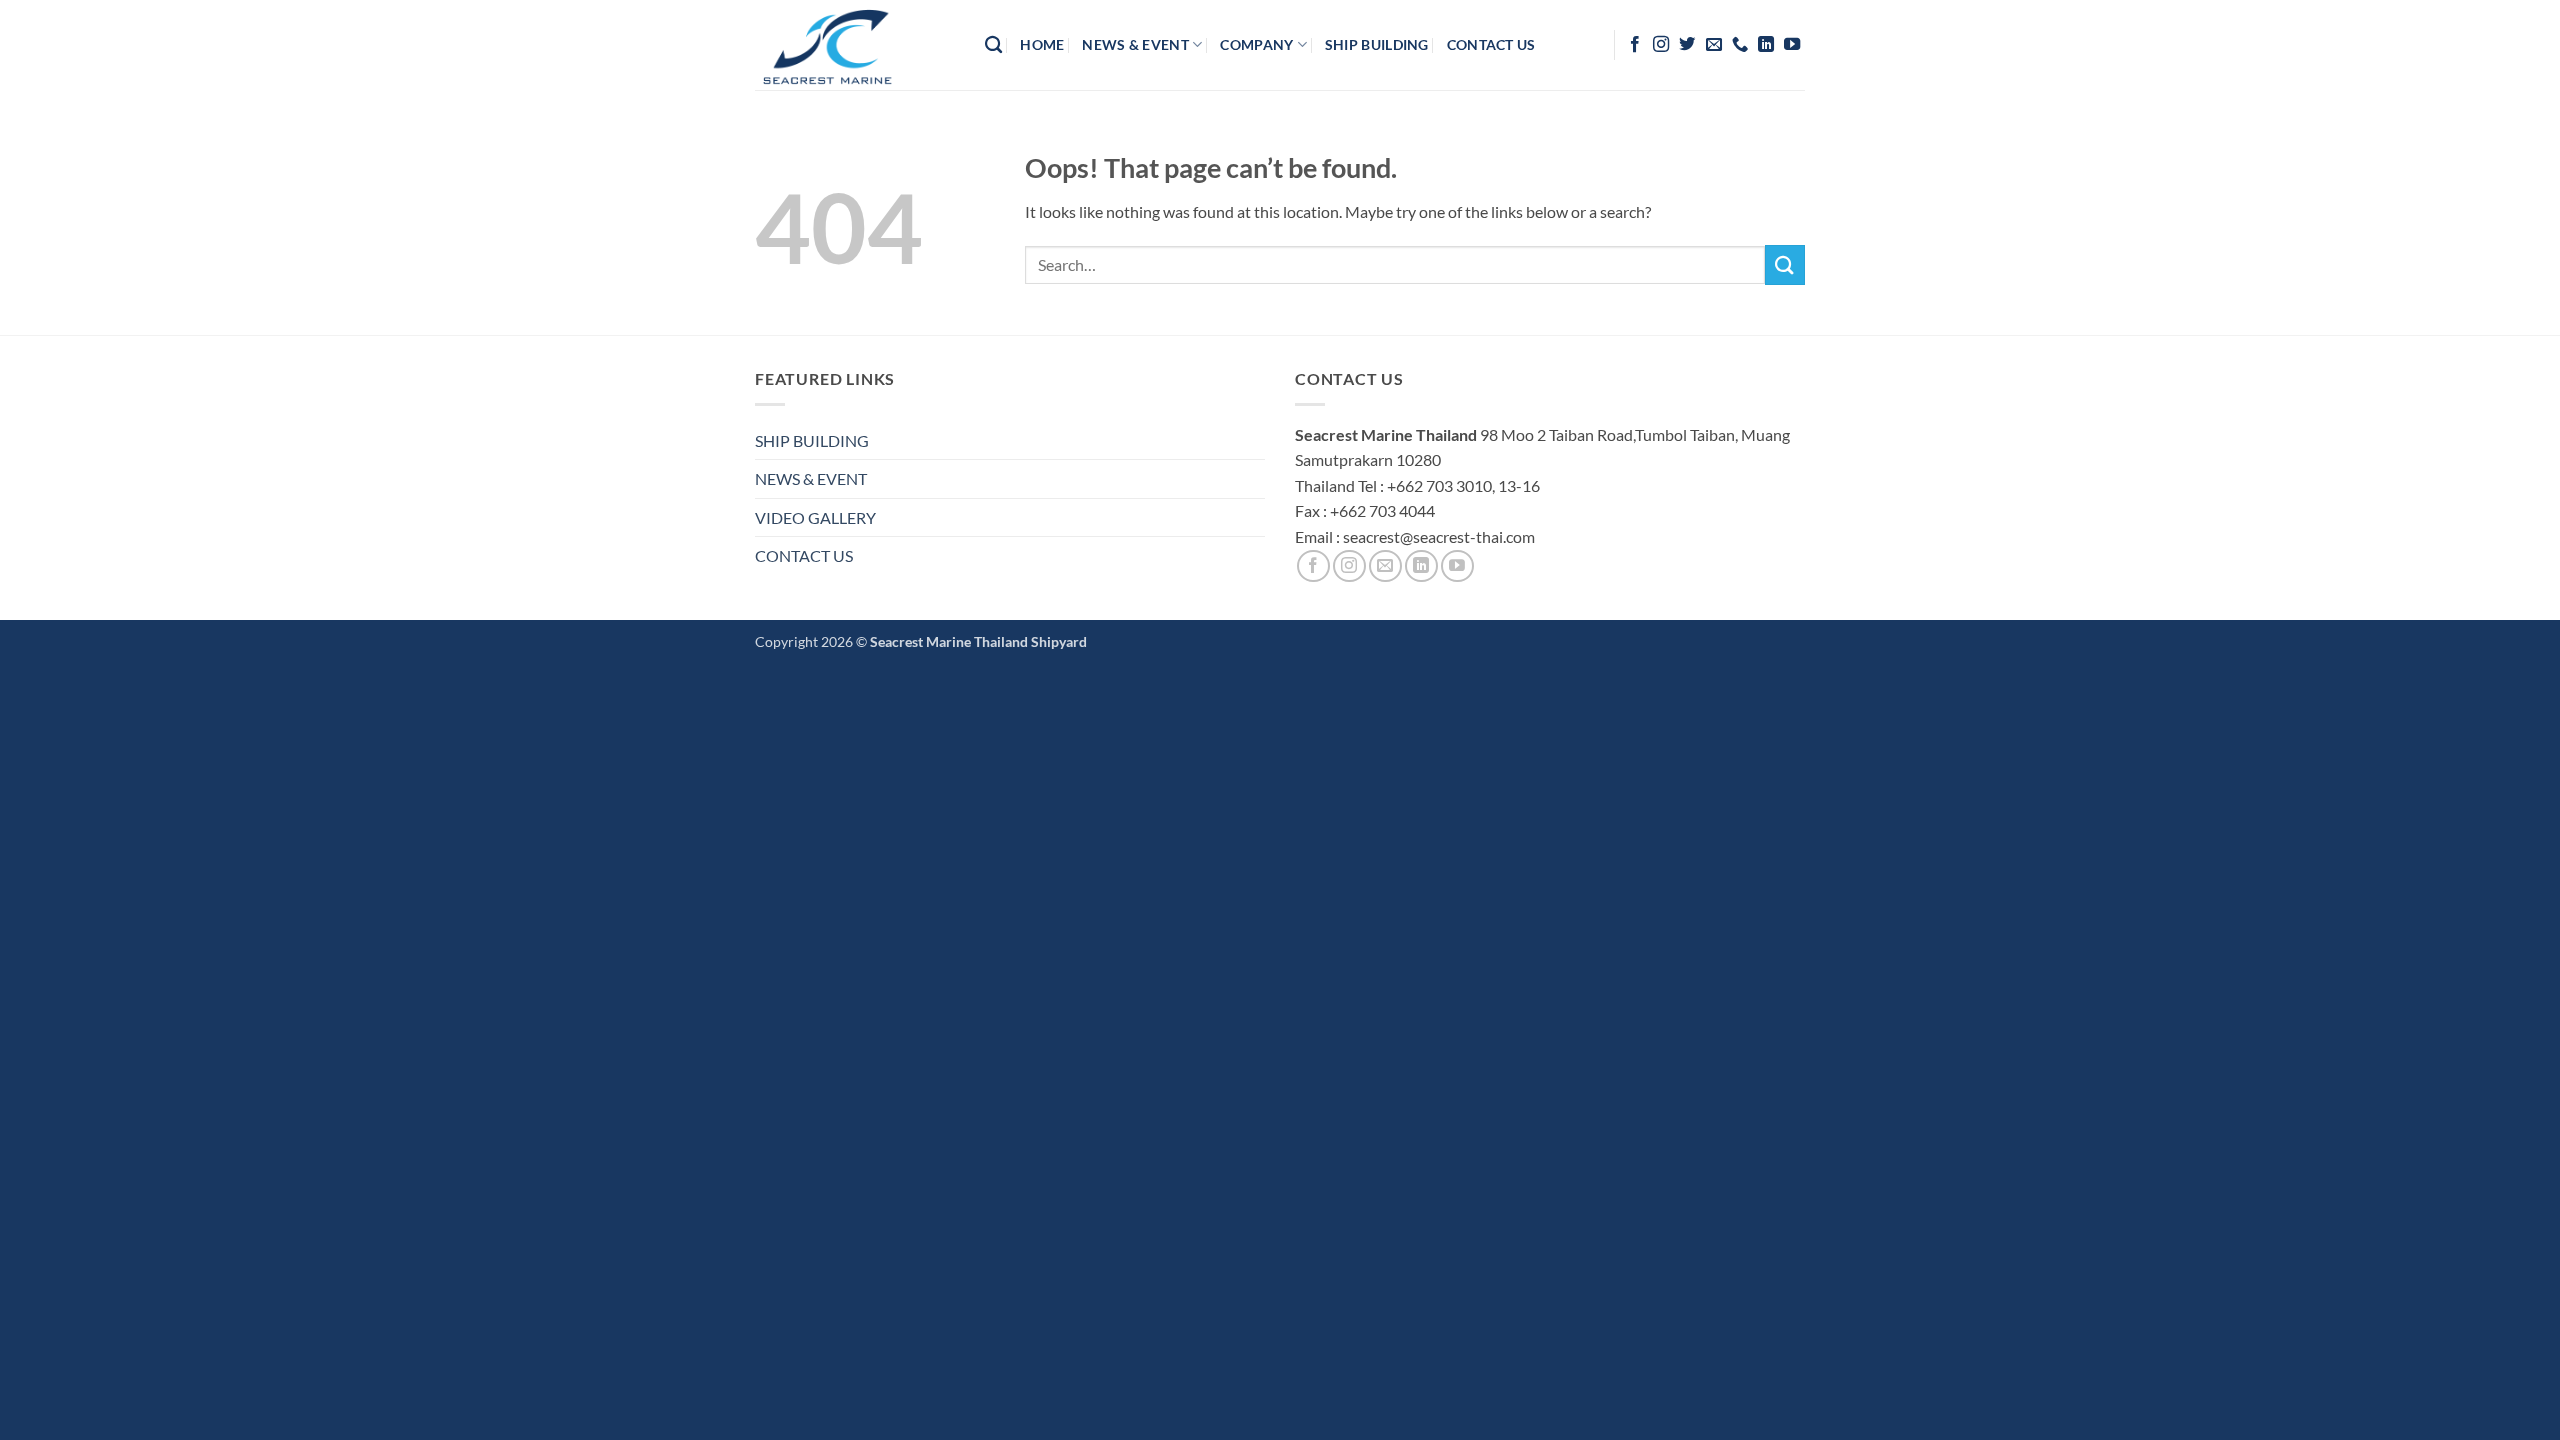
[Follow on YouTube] (1792, 45)
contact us (1491, 44)
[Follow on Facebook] (1635, 45)
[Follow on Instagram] (1661, 45)
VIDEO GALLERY (815, 517)
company (1256, 44)
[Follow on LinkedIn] (1766, 45)
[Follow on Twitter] (1687, 45)
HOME (1042, 44)
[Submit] (1785, 264)
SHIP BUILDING (812, 440)
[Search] (993, 45)
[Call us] (1740, 45)
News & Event (1135, 44)
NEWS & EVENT (811, 478)
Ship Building (1377, 44)
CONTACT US (804, 555)
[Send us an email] (1714, 45)
